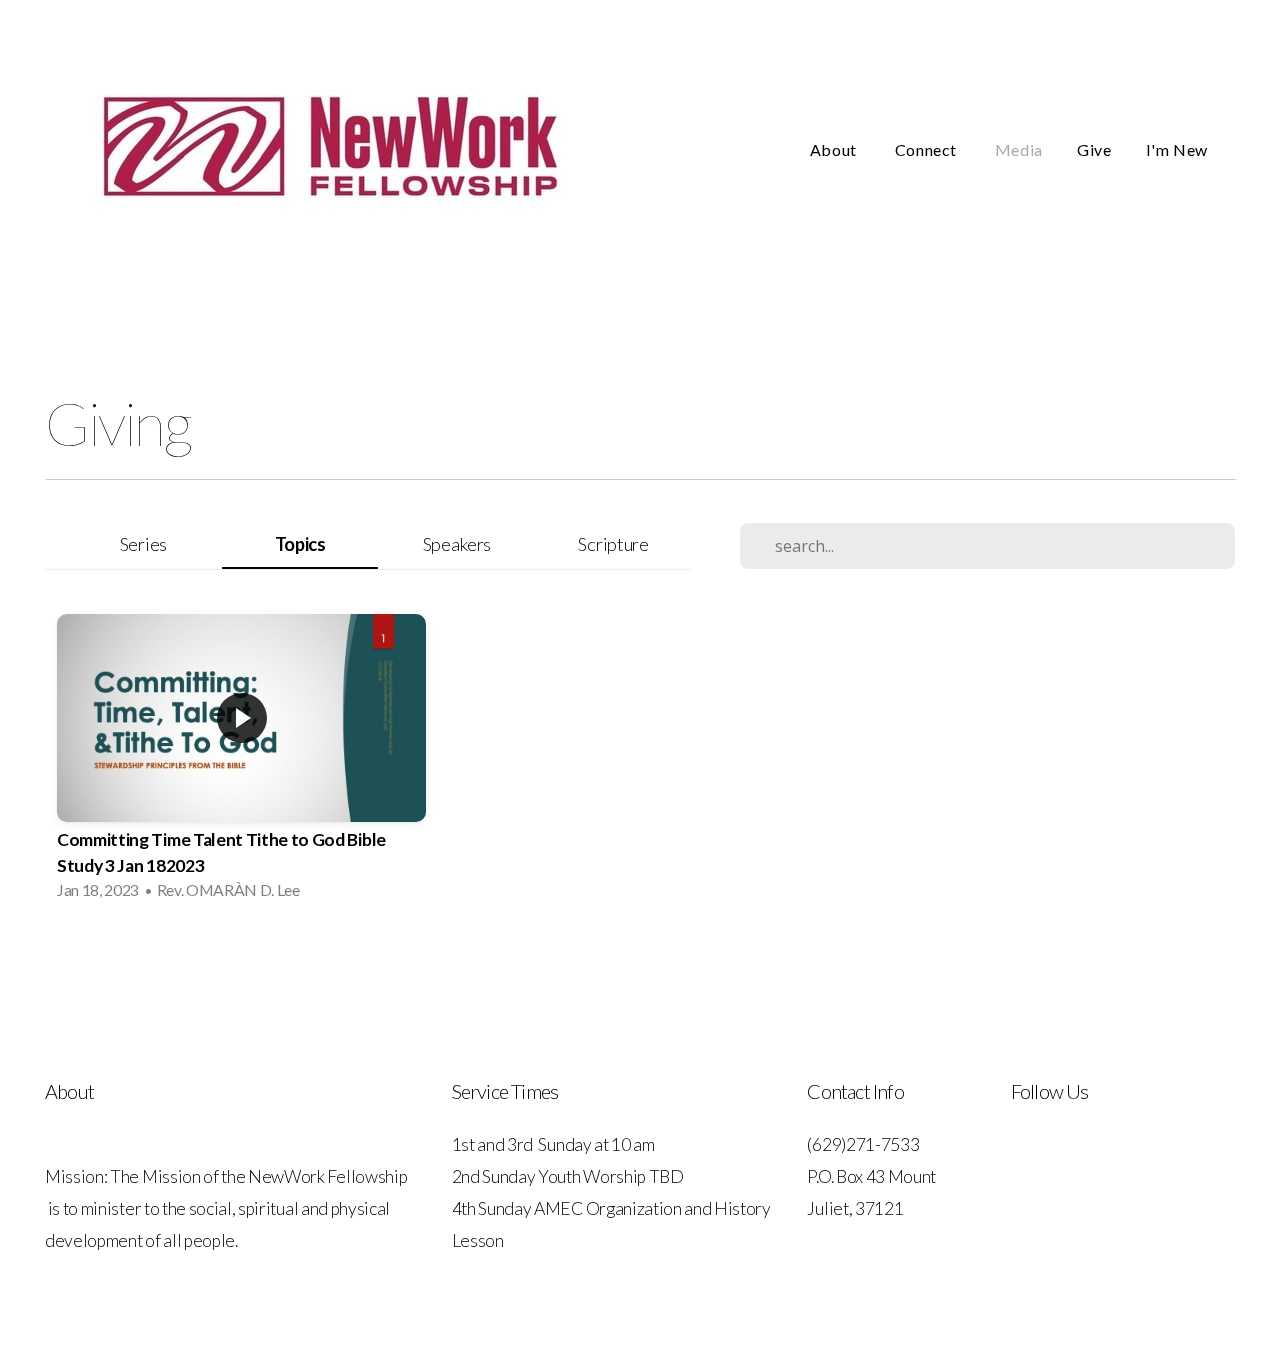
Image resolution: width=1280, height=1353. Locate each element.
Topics (300, 544)
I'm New (1177, 149)
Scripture (613, 544)
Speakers (457, 544)
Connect (928, 149)
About (835, 149)
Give (1094, 149)
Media (1019, 149)
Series (143, 544)
